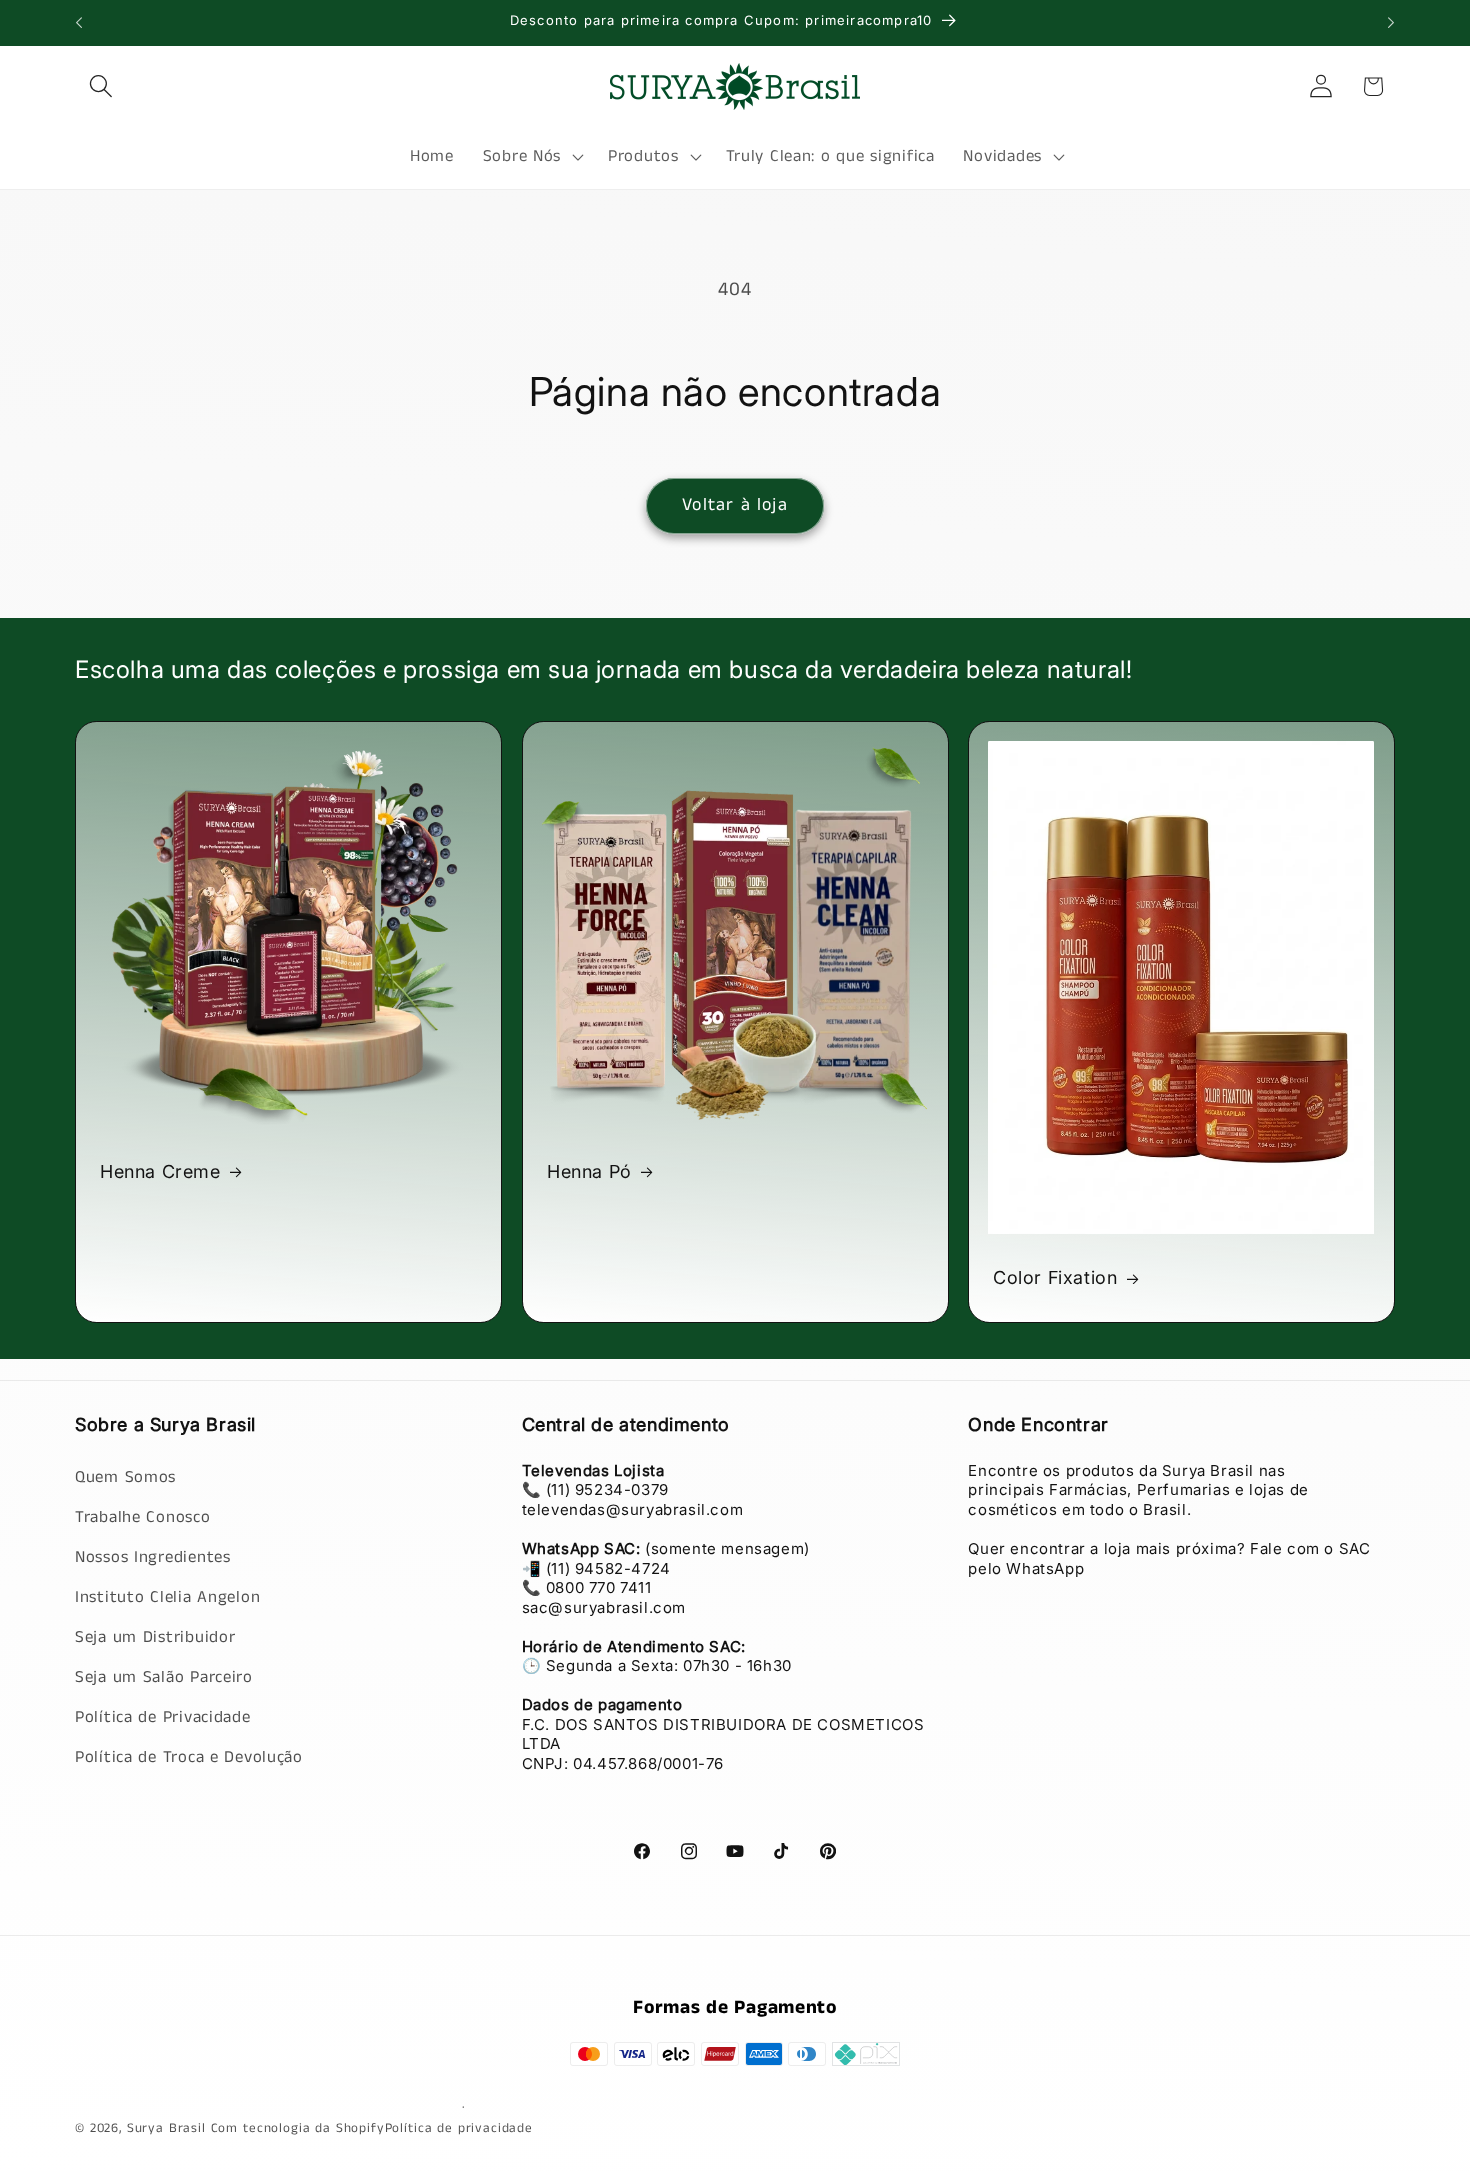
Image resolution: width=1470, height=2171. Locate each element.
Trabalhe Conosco (143, 1516)
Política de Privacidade (163, 1716)
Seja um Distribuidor (155, 1636)
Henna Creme (160, 1171)
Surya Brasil (169, 2127)
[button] (101, 86)
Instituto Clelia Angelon (167, 1596)
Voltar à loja (735, 505)
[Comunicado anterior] (79, 23)
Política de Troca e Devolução (189, 1756)
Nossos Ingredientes (153, 1556)
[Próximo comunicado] (1391, 23)
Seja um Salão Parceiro (164, 1676)
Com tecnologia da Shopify (298, 2127)
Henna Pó (589, 1171)
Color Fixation (1055, 1277)
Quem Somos (125, 1476)
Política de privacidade (459, 2127)
